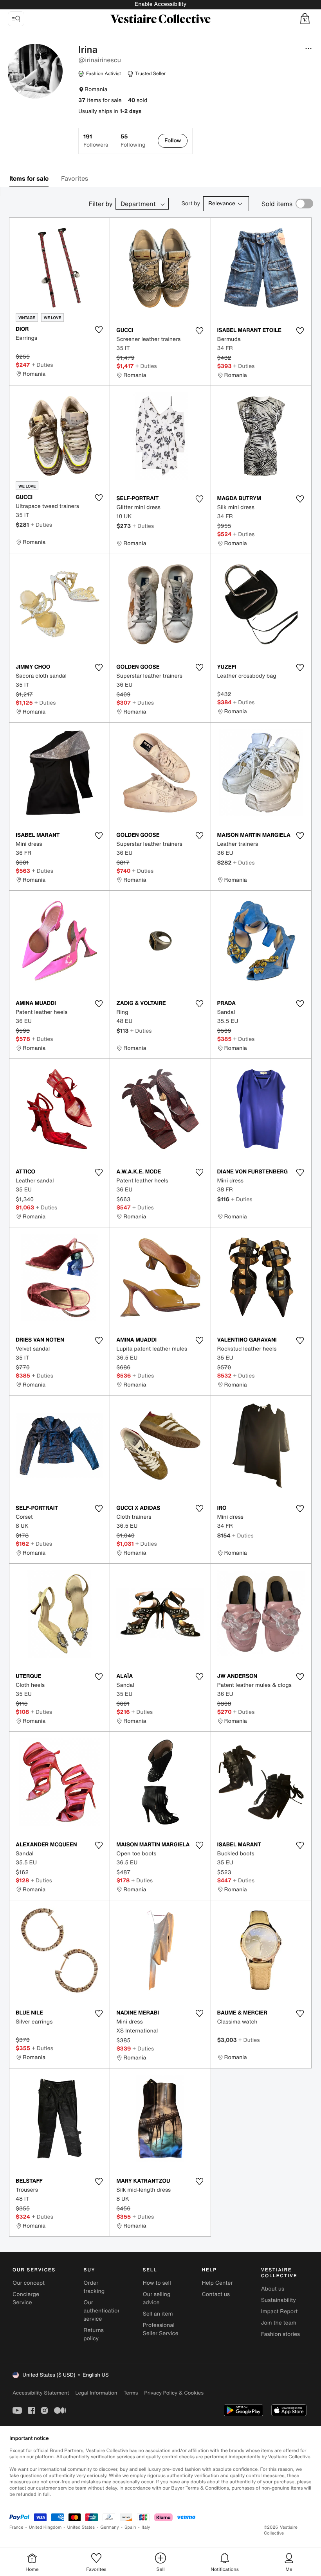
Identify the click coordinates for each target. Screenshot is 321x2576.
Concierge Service (26, 2298)
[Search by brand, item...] (16, 19)
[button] (305, 19)
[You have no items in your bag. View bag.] (305, 19)
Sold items (277, 204)
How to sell (157, 2283)
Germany (110, 2527)
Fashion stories (280, 2334)
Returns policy (94, 2334)
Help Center (217, 2283)
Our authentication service (102, 2311)
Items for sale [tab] (29, 178)
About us (273, 2289)
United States (81, 2527)
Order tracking (94, 2287)
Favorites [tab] (75, 178)
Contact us (216, 2294)
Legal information (96, 2393)
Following (133, 141)
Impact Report (280, 2311)
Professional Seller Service (160, 2329)
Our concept (29, 2283)
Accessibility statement (41, 2393)
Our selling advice (156, 2298)
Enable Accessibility (160, 4)
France (16, 2527)
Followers (96, 141)
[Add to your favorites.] (99, 330)
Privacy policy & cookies (174, 2393)
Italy (146, 2527)
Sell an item (158, 2314)
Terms (131, 2393)
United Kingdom (45, 2527)
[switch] (304, 204)
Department (138, 204)
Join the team (279, 2323)
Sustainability (279, 2300)
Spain (130, 2527)
